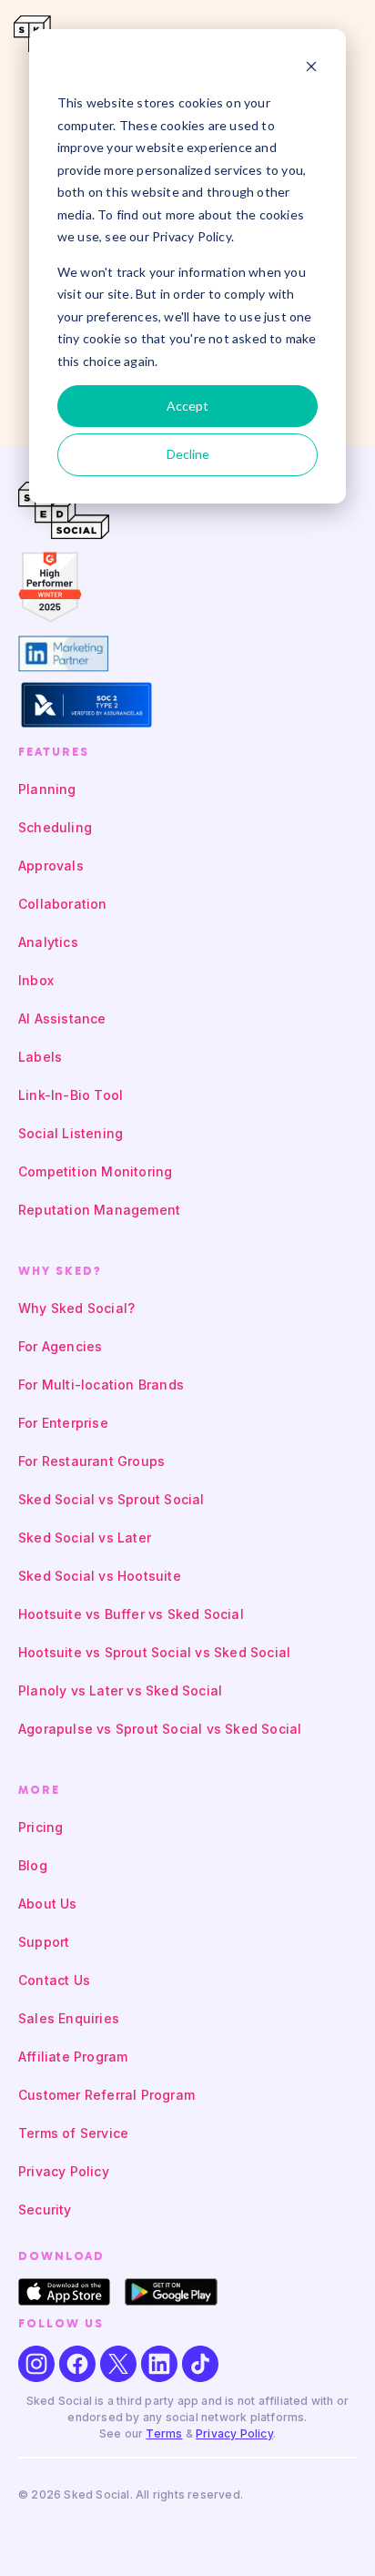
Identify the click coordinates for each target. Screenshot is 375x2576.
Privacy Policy (234, 2433)
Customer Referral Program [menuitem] (106, 2095)
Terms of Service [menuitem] (73, 2133)
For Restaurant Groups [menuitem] (91, 1461)
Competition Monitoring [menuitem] (95, 1171)
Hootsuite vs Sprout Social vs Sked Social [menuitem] (154, 1652)
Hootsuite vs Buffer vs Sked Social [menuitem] (131, 1614)
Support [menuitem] (44, 1942)
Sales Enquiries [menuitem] (69, 2018)
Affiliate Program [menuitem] (73, 2057)
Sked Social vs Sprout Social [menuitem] (111, 1499)
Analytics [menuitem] (48, 942)
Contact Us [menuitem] (54, 1980)
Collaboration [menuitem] (63, 904)
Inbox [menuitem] (36, 980)
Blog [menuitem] (33, 1865)
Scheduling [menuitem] (55, 827)
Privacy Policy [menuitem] (64, 2171)
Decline (188, 454)
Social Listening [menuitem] (71, 1133)
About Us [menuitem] (48, 1904)
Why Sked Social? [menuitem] (76, 1308)
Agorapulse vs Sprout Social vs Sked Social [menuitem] (160, 1729)
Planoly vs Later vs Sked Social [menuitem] (120, 1690)
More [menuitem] (39, 1790)
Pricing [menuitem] (41, 1827)
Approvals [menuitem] (51, 865)
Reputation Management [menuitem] (99, 1210)
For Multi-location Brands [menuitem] (101, 1385)
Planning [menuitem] (47, 789)
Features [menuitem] (54, 752)
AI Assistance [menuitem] (62, 1018)
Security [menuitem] (45, 2209)
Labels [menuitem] (40, 1057)
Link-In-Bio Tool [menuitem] (71, 1095)
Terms (164, 2433)
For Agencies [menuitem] (60, 1346)
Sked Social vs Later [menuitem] (85, 1537)
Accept (187, 406)
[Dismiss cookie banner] (311, 69)
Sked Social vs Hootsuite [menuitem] (100, 1576)
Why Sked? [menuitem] (60, 1271)
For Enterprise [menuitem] (63, 1423)
